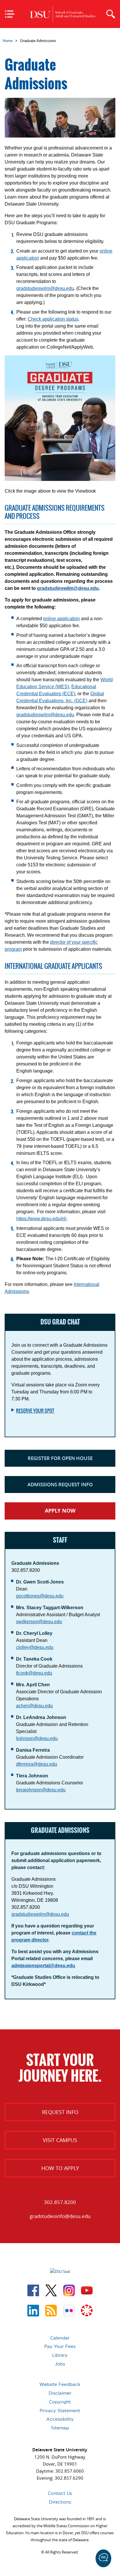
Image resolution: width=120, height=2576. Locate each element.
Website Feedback (60, 2384)
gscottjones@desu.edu (40, 1596)
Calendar (60, 2338)
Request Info (60, 2112)
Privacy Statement (60, 2411)
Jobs (60, 2364)
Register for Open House (60, 1458)
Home (8, 41)
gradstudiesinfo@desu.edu (60, 2216)
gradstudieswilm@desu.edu (45, 288)
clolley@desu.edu (35, 1647)
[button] (103, 2558)
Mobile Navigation (12, 14)
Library (60, 2355)
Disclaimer (60, 2393)
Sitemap (60, 2428)
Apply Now (60, 1511)
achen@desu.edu (34, 1706)
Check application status (53, 319)
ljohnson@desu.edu (37, 1738)
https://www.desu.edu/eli (41, 1219)
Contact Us (60, 2493)
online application (61, 619)
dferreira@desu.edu (37, 1764)
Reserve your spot (35, 1411)
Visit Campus (60, 2140)
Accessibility (60, 2419)
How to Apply (60, 2168)
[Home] (63, 14)
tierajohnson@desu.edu (41, 1790)
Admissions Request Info (60, 1484)
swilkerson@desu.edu (39, 1622)
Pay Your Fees (60, 2346)
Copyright (60, 2402)
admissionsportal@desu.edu (43, 1966)
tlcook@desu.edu (34, 1673)
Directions (60, 2502)
